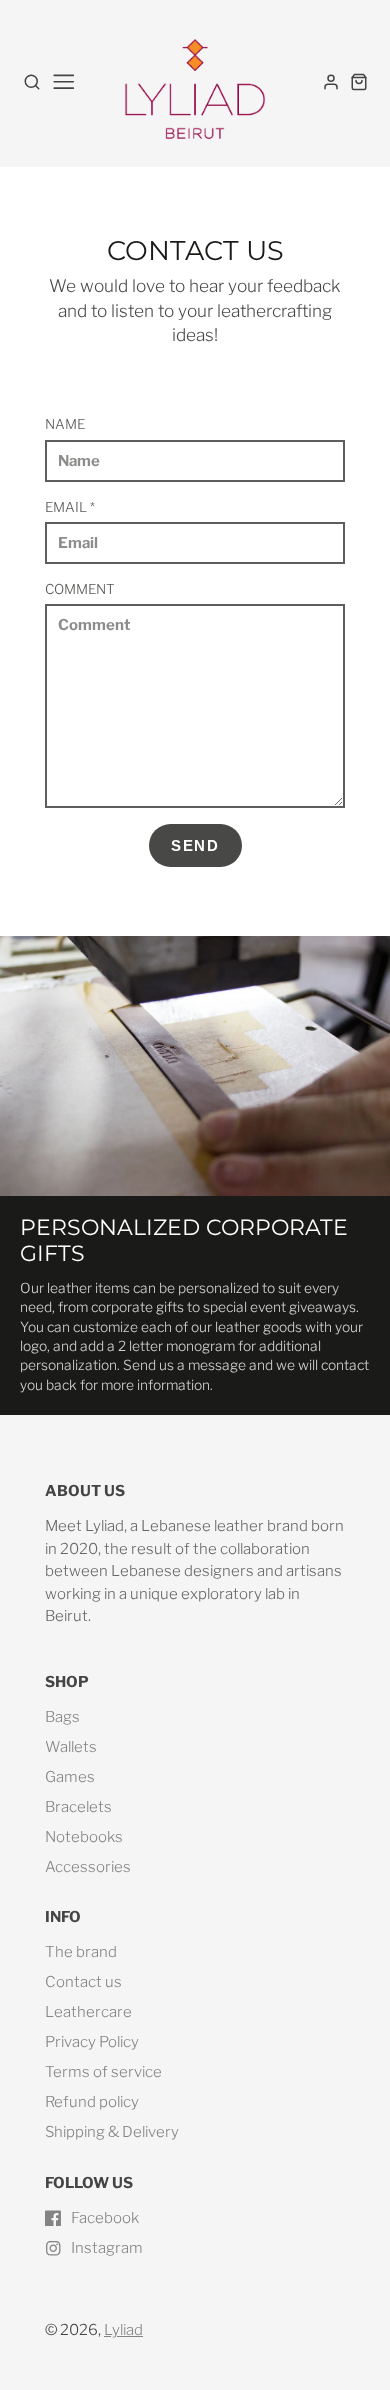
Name (65, 424)
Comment (80, 589)
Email (70, 507)
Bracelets (78, 1807)
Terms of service (103, 2072)
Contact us (83, 1982)
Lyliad (123, 2330)
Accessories (88, 1867)
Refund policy (92, 2102)
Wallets (71, 1747)
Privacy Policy (92, 2042)
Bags (62, 1717)
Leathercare (88, 2012)
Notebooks (84, 1837)
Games (70, 1777)
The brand (81, 1952)
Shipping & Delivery (112, 2132)
